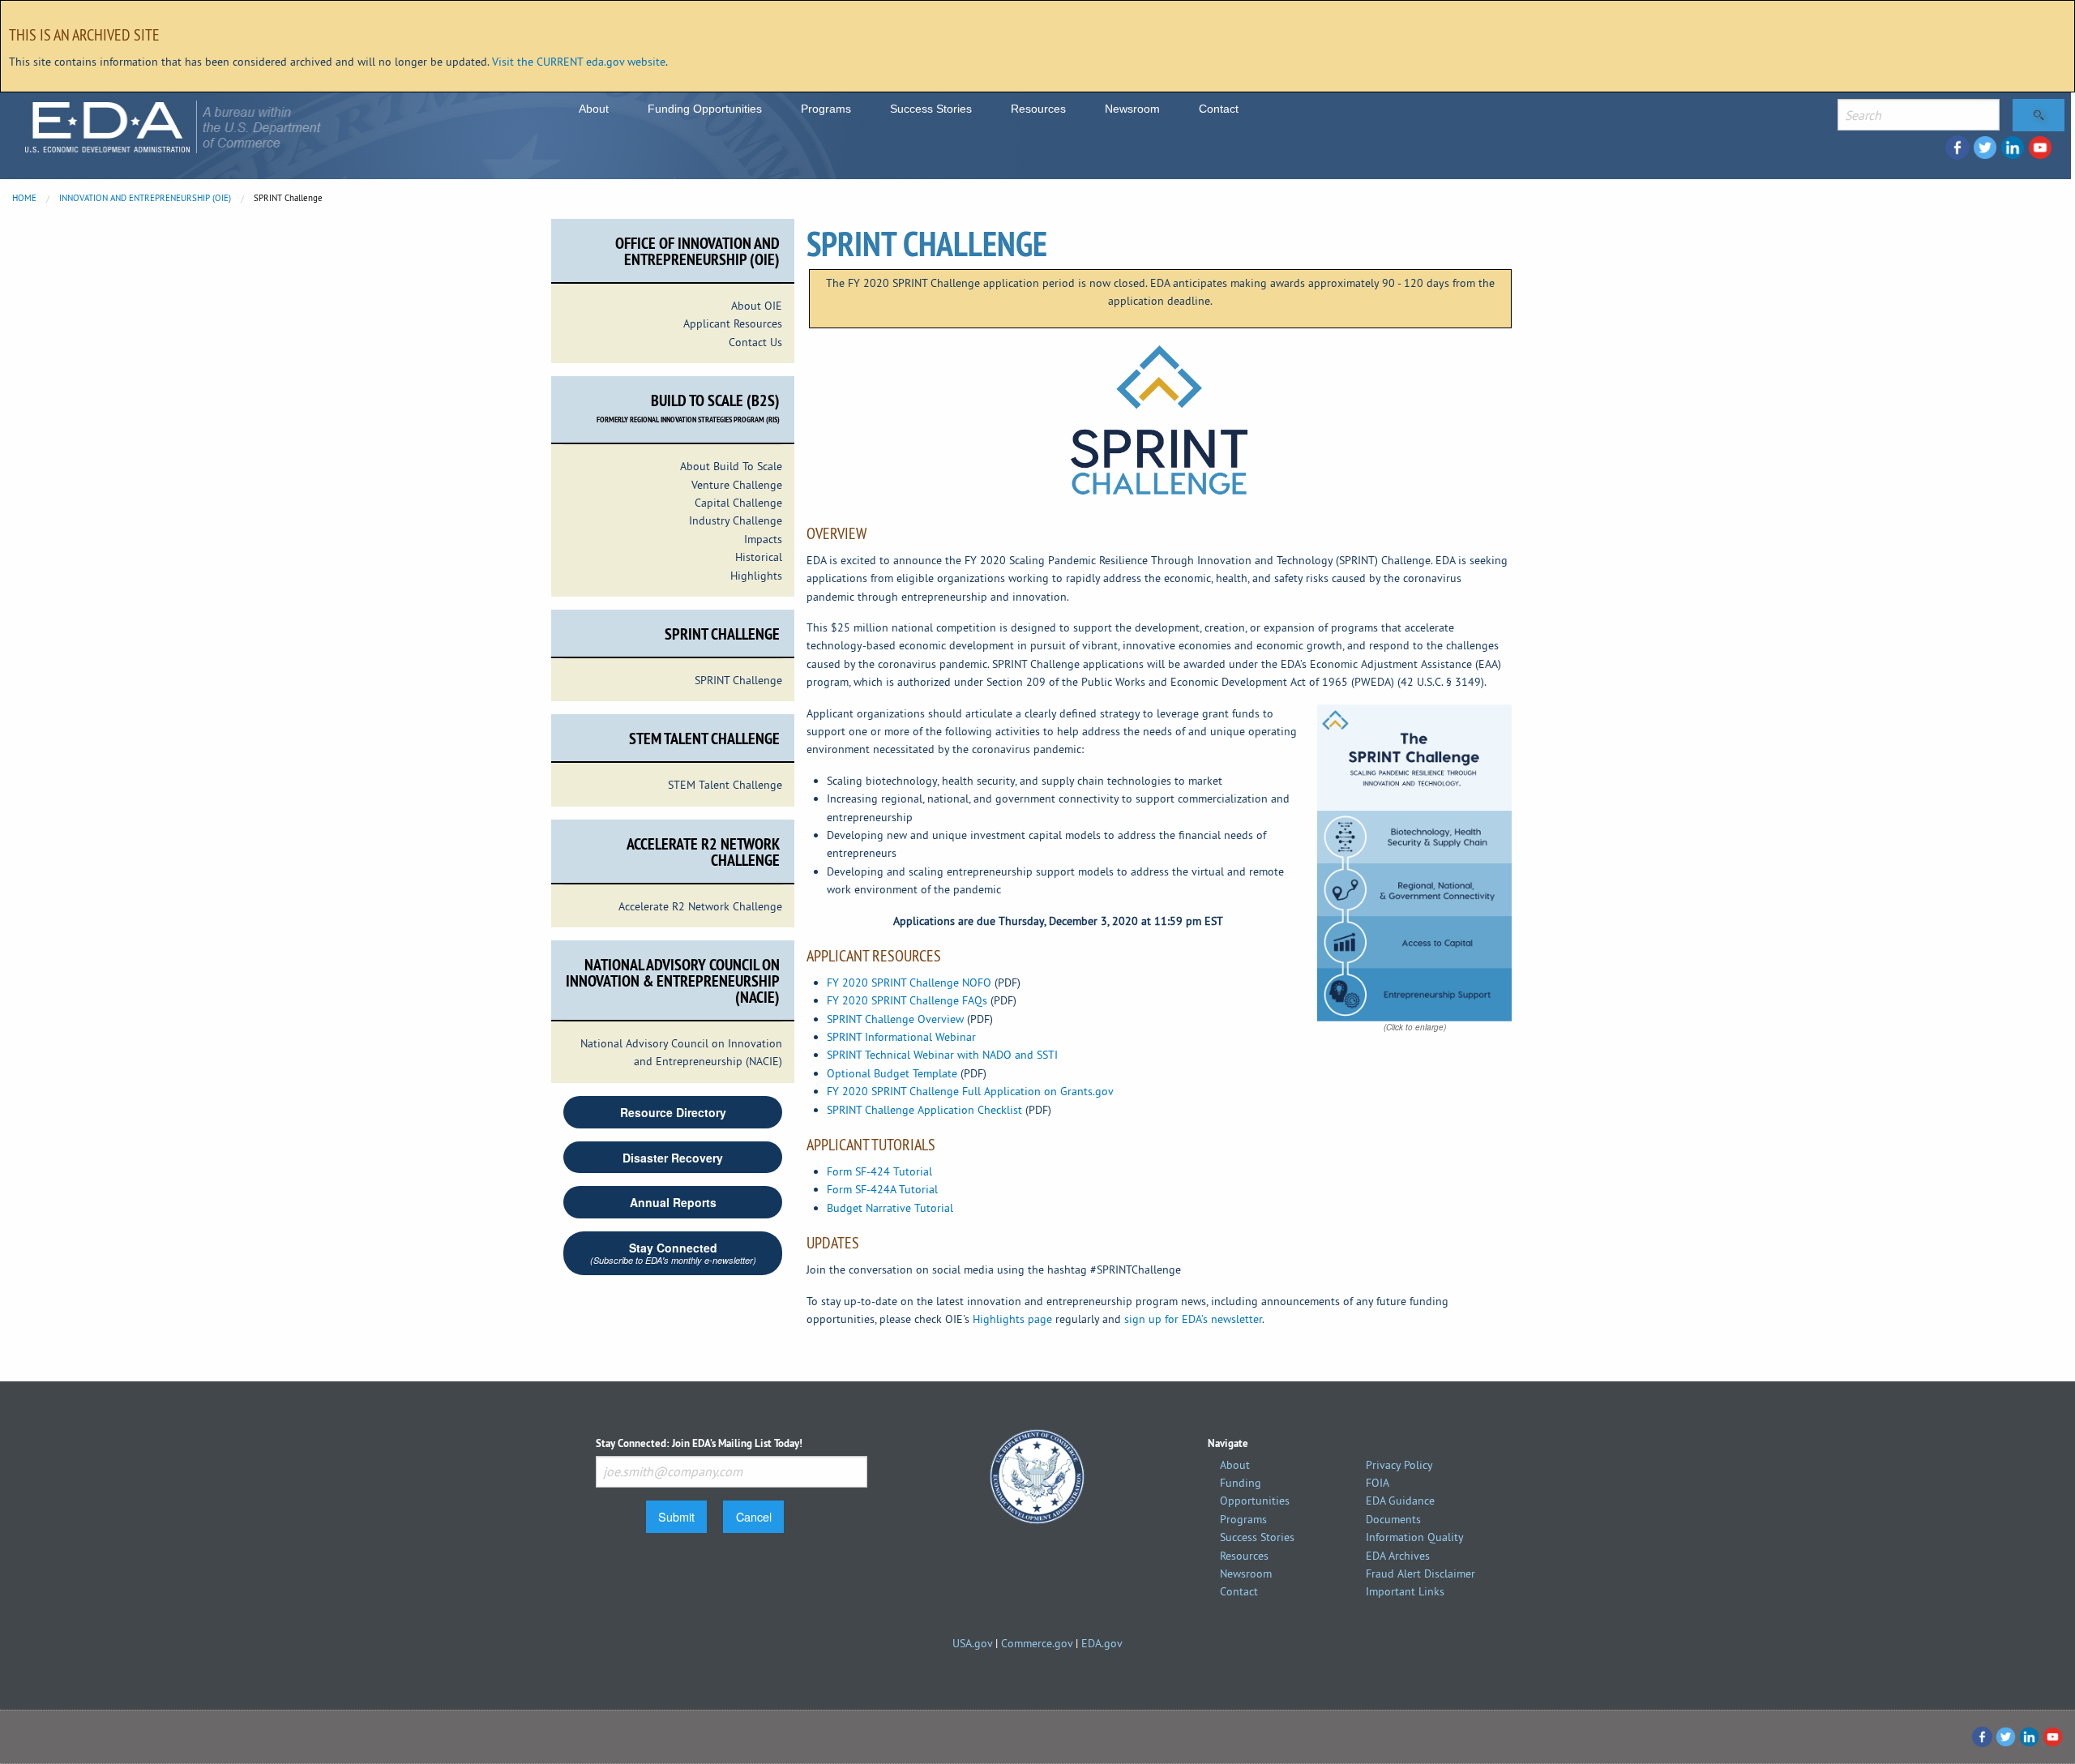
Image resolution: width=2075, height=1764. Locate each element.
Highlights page (1012, 1319)
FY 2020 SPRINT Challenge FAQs (907, 1000)
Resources (1038, 109)
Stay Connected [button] (673, 1253)
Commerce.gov (1037, 1643)
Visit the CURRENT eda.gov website (579, 62)
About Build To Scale (731, 466)
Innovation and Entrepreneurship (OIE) (145, 198)
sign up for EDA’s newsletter (1193, 1319)
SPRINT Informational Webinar (901, 1037)
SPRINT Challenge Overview (895, 1019)
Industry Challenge (736, 520)
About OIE (757, 306)
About (594, 109)
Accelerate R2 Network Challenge (700, 906)
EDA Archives (1398, 1556)
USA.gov (972, 1643)
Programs (826, 109)
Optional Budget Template (892, 1073)
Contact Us (755, 342)
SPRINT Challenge (738, 680)
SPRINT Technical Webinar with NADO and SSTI (942, 1055)
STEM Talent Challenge (725, 785)
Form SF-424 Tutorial (879, 1171)
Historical (759, 557)
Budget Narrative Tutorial (890, 1208)
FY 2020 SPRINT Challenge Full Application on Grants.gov (970, 1091)
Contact (1219, 109)
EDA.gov (1102, 1643)
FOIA (1378, 1483)
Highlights (756, 576)
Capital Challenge (738, 503)
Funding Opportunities (705, 109)
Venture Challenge (737, 485)
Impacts (763, 539)
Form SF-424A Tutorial (882, 1189)
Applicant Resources (733, 323)
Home (24, 198)
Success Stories (931, 109)
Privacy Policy (1399, 1465)
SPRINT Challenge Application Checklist (924, 1110)
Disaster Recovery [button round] (673, 1158)
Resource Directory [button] (673, 1112)
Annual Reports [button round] (673, 1202)
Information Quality (1415, 1537)
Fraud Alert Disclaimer (1420, 1573)
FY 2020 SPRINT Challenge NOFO (909, 983)
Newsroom (1132, 109)
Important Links (1405, 1591)
